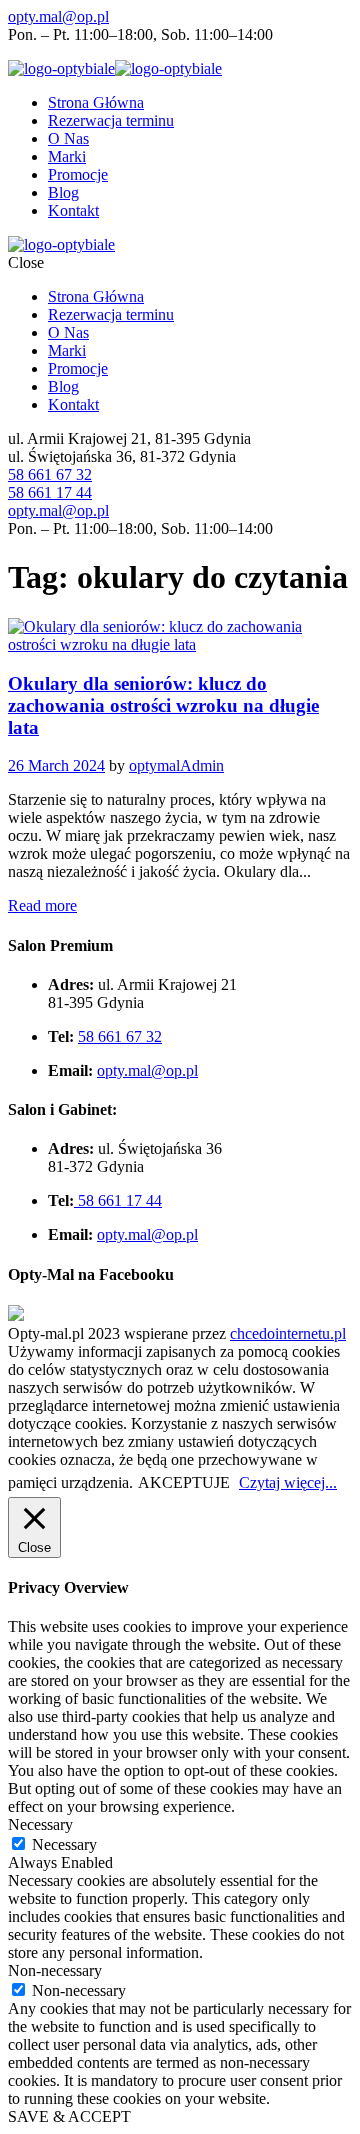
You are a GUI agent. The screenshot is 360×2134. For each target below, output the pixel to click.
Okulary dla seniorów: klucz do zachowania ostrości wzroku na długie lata (163, 705)
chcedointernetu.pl (288, 1333)
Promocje (78, 174)
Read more (42, 905)
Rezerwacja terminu (111, 120)
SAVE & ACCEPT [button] (69, 2116)
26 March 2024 (56, 765)
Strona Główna (96, 102)
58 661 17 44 (50, 492)
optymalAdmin (176, 765)
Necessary (64, 1844)
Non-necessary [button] (55, 1970)
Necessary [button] (40, 1824)
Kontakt (73, 210)
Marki (67, 156)
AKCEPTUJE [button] (184, 1482)
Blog (63, 192)
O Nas (68, 138)
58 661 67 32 (50, 474)
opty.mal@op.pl (58, 16)
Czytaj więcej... (288, 1482)
